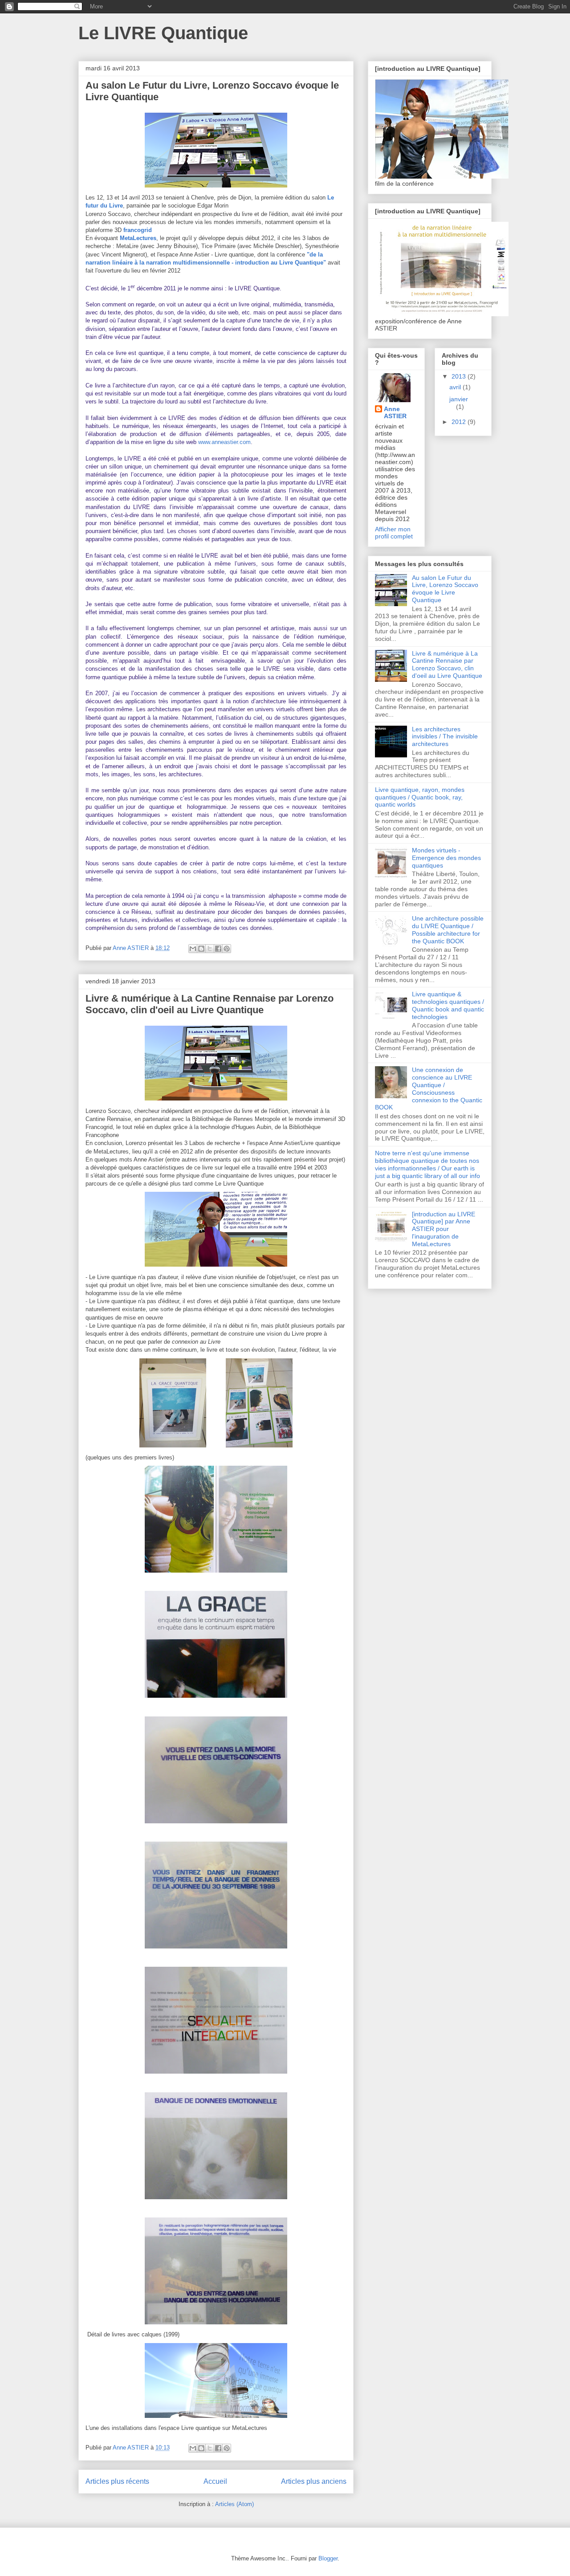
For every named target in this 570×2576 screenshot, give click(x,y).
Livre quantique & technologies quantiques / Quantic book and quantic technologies (448, 1005)
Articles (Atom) (234, 2504)
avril (456, 387)
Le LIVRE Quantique (163, 33)
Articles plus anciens (314, 2481)
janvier (459, 399)
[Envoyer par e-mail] (193, 949)
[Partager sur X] (210, 949)
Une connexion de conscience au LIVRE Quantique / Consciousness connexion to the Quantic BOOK (429, 1088)
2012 (460, 422)
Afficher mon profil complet (394, 533)
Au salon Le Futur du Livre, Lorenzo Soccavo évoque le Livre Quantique (445, 589)
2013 (460, 376)
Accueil (215, 2481)
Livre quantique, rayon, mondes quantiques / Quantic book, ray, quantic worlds (420, 797)
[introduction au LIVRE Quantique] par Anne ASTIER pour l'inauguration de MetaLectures (444, 1229)
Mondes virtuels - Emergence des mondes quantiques (446, 858)
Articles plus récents (117, 2481)
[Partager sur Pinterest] (227, 949)
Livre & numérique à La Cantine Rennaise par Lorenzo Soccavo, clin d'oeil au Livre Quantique (210, 1004)
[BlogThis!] (201, 949)
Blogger (328, 2558)
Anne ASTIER (395, 412)
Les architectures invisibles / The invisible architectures (445, 737)
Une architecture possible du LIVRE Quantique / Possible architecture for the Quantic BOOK (448, 929)
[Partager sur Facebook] (218, 949)
